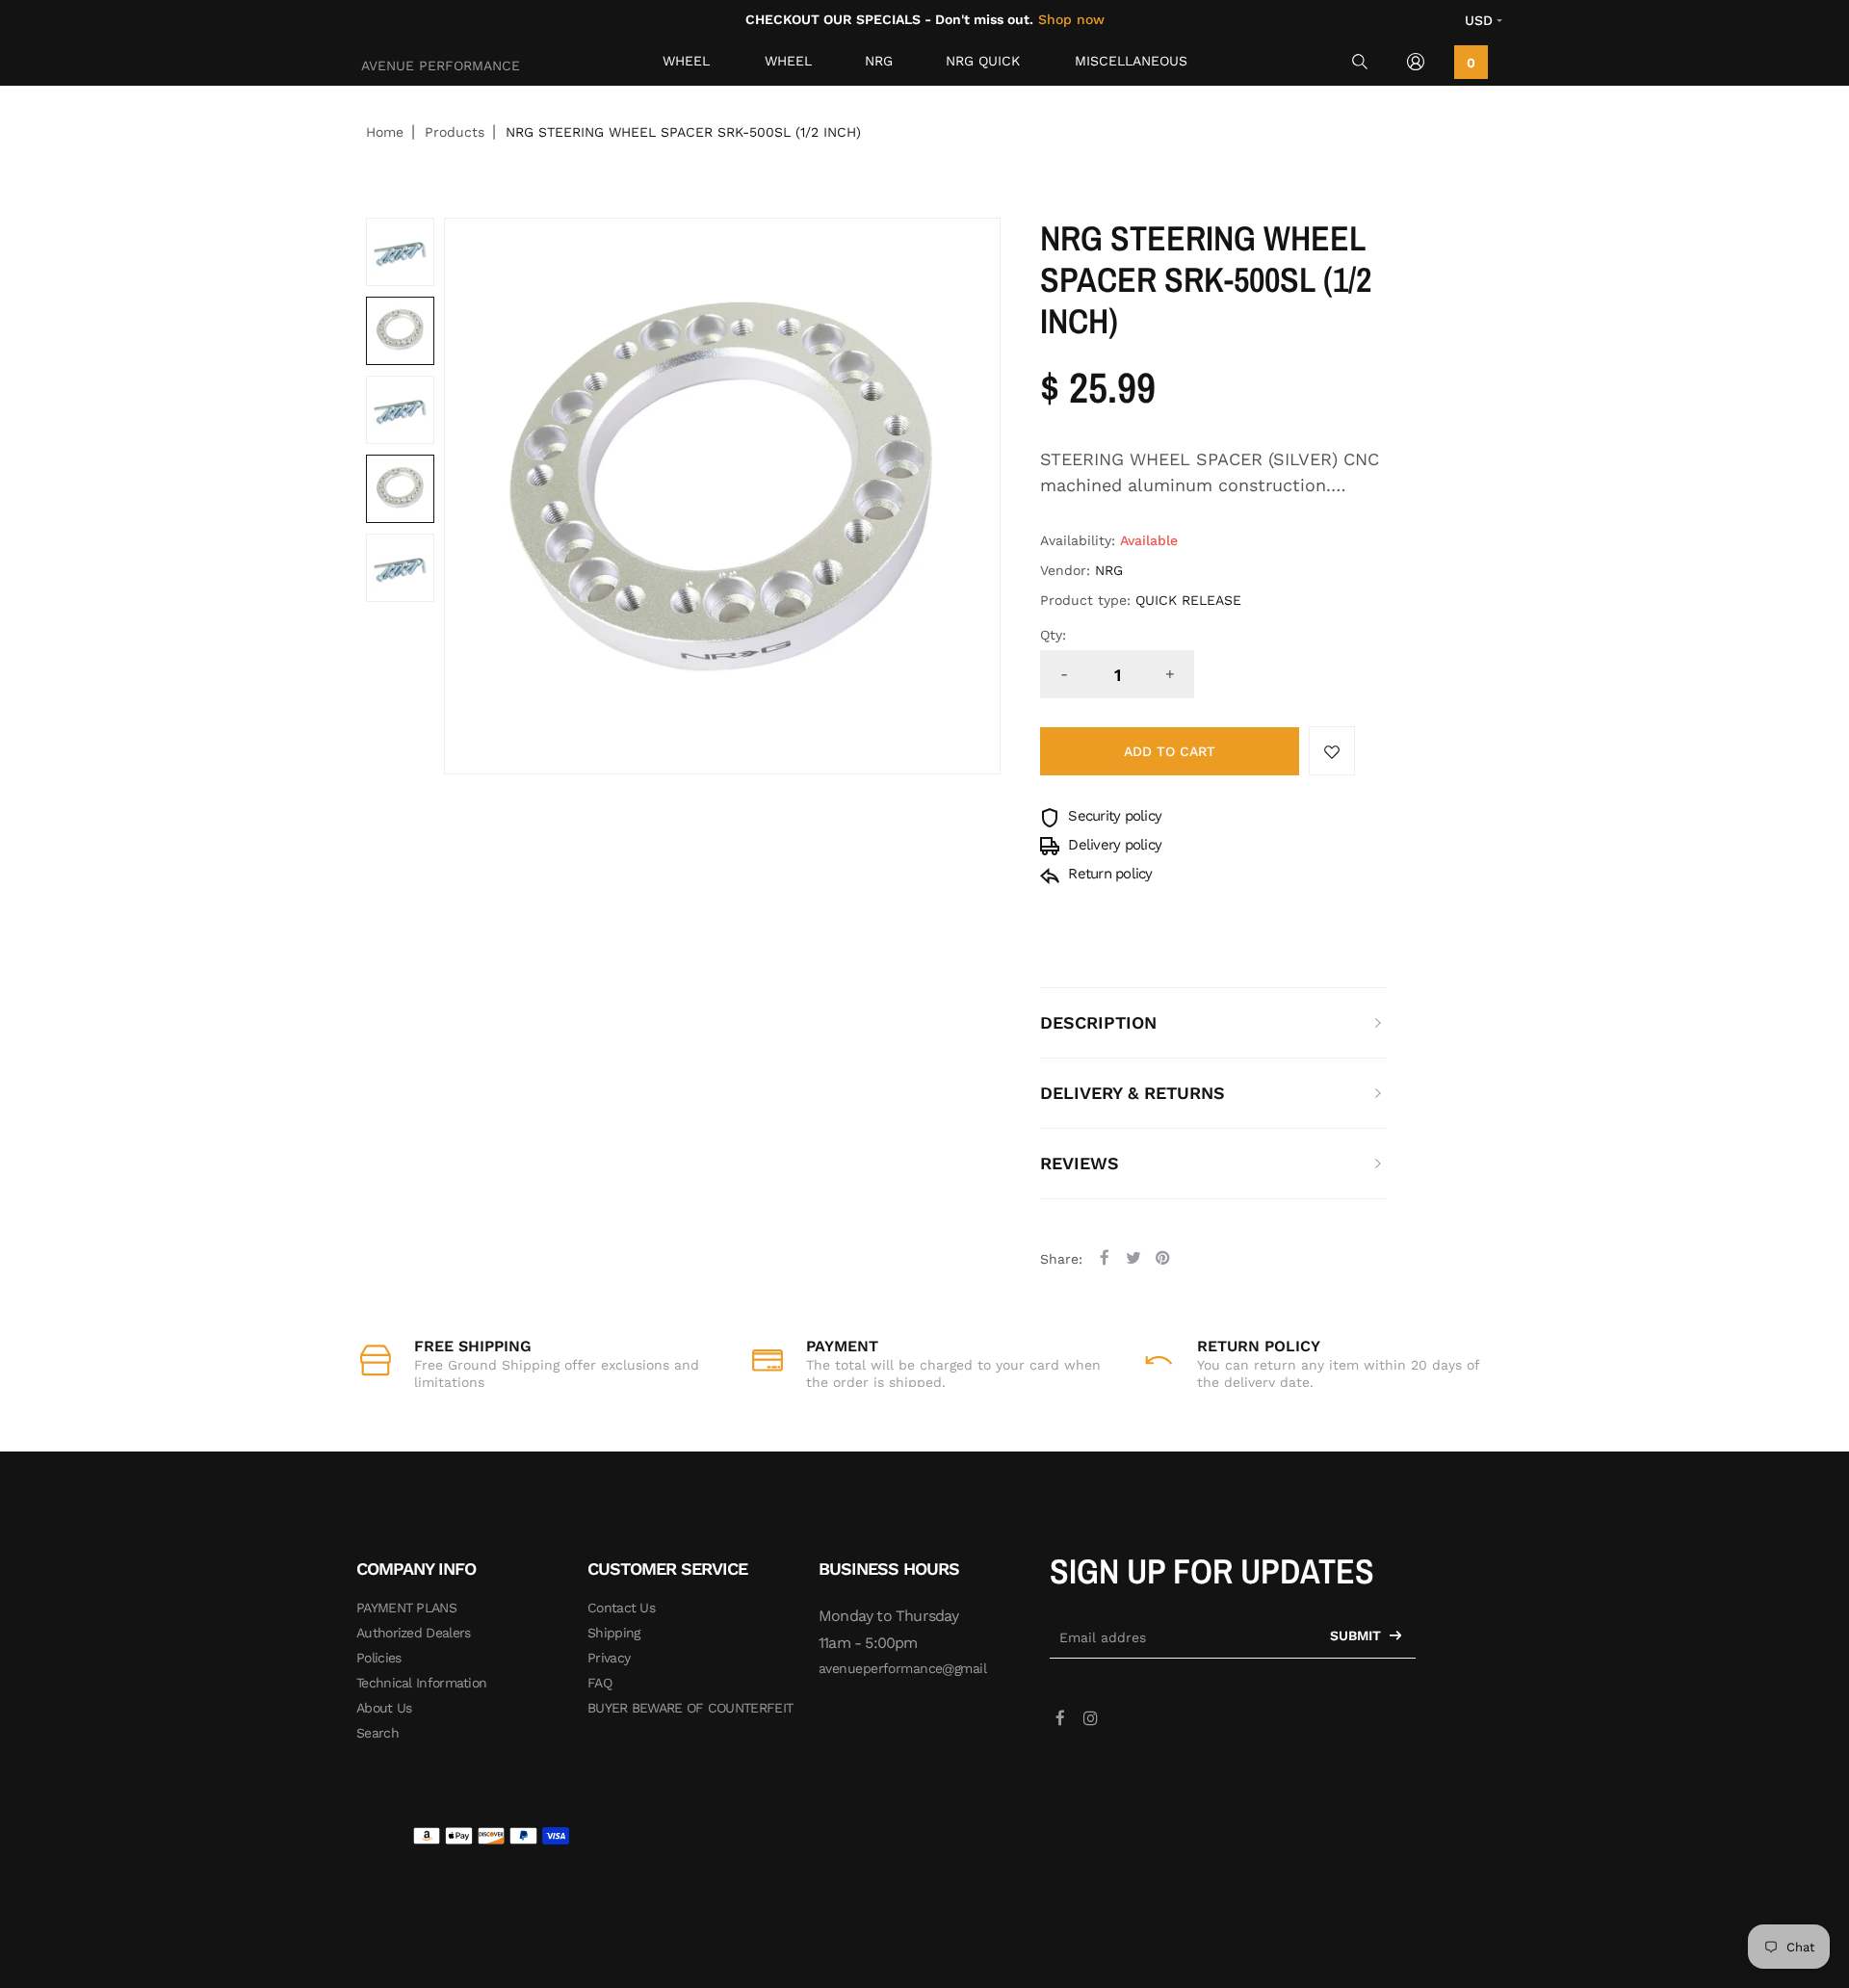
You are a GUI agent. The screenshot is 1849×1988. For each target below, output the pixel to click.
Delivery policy (1113, 845)
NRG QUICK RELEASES (983, 65)
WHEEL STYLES (789, 65)
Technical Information (421, 1683)
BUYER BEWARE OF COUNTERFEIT (690, 1708)
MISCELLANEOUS (1131, 61)
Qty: (1053, 635)
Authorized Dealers (413, 1633)
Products (455, 132)
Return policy (1108, 874)
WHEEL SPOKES (689, 65)
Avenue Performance (441, 65)
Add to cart (1170, 751)
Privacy (609, 1658)
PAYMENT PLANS (406, 1608)
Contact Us (621, 1608)
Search (378, 1733)
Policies (378, 1658)
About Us (384, 1708)
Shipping (613, 1633)
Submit (1357, 1635)
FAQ (599, 1683)
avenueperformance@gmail (902, 1668)
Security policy (1113, 816)
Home (385, 132)
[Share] (1105, 1257)
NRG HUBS (883, 65)
